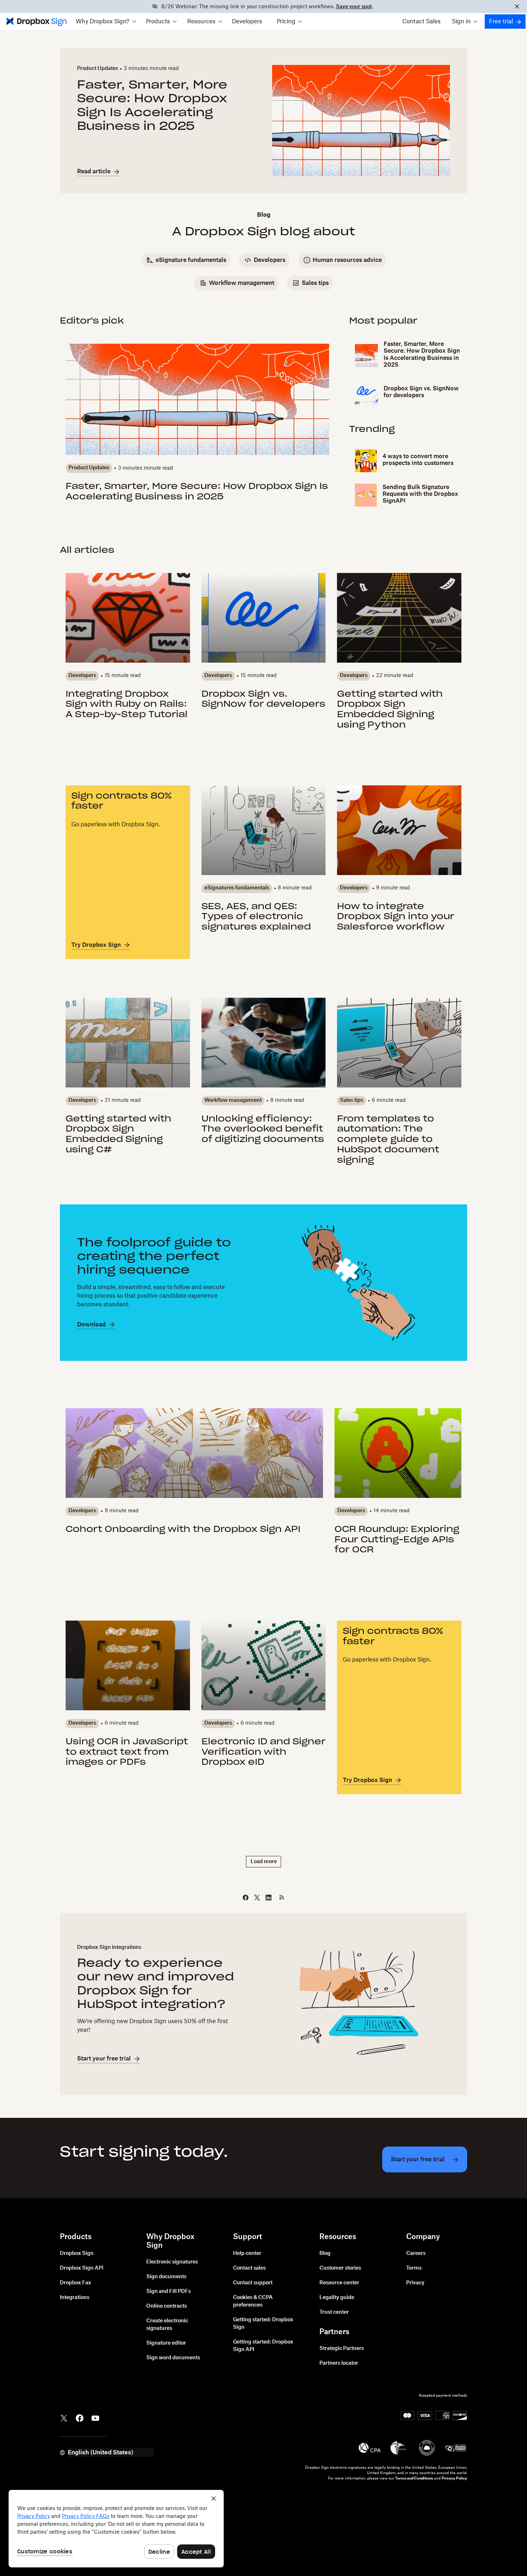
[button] (106, 22)
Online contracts (167, 2306)
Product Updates (98, 69)
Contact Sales (421, 22)
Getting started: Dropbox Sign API (263, 2346)
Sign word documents (173, 2358)
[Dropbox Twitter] (64, 2417)
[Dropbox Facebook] (80, 2417)
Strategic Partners (342, 2349)
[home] (36, 22)
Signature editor (166, 2343)
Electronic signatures (172, 2262)
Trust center (334, 2312)
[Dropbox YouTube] (95, 2417)
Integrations (75, 2298)
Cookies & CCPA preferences (253, 2301)
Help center (247, 2253)
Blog (325, 2253)
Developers (247, 22)
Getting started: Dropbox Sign (263, 2324)
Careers (416, 2253)
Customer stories (340, 2268)
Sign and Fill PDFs (168, 2291)
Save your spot (354, 7)
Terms (414, 2268)
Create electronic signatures (167, 2325)
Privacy (415, 2283)
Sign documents (166, 2277)
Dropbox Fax (75, 2283)
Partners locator (339, 2363)
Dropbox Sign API (82, 2268)
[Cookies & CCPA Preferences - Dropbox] (116, 2529)
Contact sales (249, 2268)
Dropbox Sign (77, 2253)
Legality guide (337, 2298)
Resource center (339, 2283)
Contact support (253, 2283)
